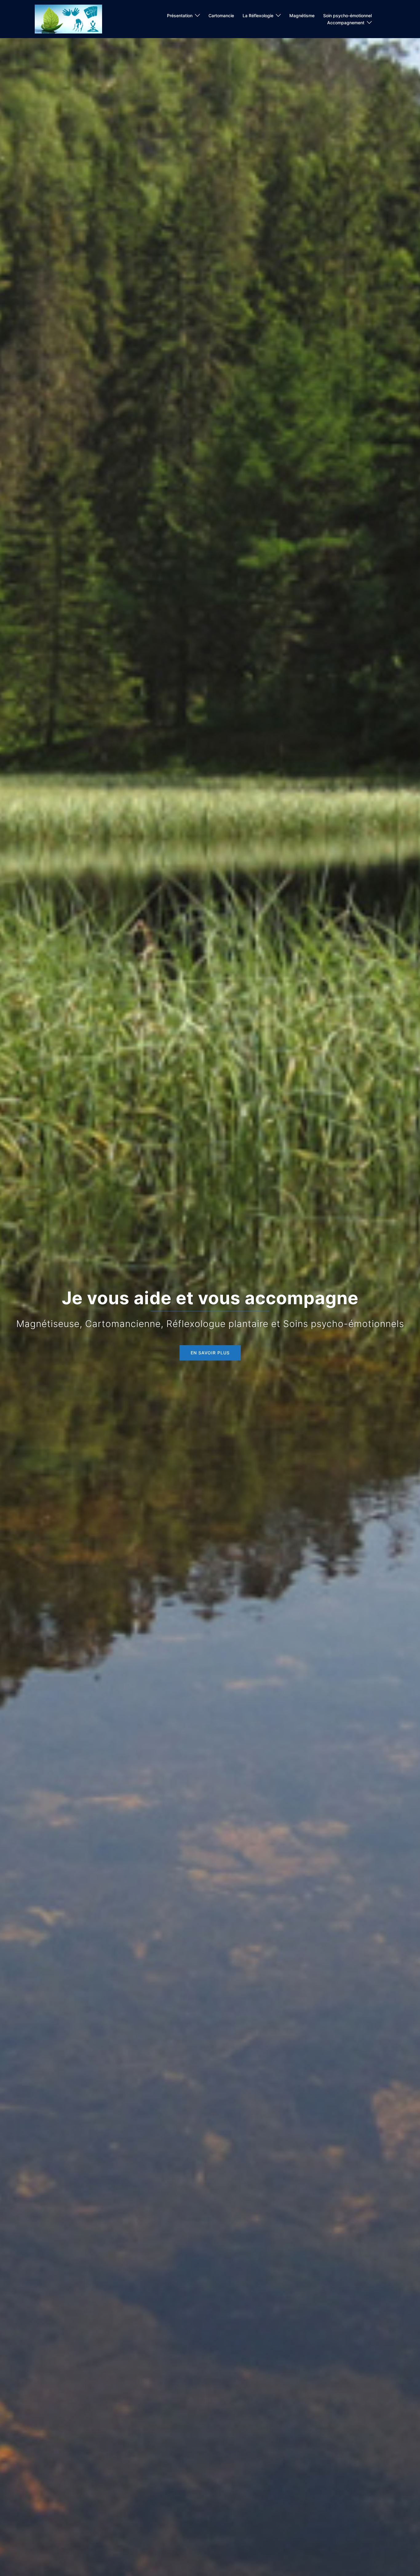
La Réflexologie (258, 16)
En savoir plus (210, 1353)
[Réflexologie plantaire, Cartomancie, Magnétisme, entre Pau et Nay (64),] (68, 19)
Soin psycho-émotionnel (347, 16)
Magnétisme (302, 16)
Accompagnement (346, 23)
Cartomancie (221, 16)
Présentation (180, 16)
